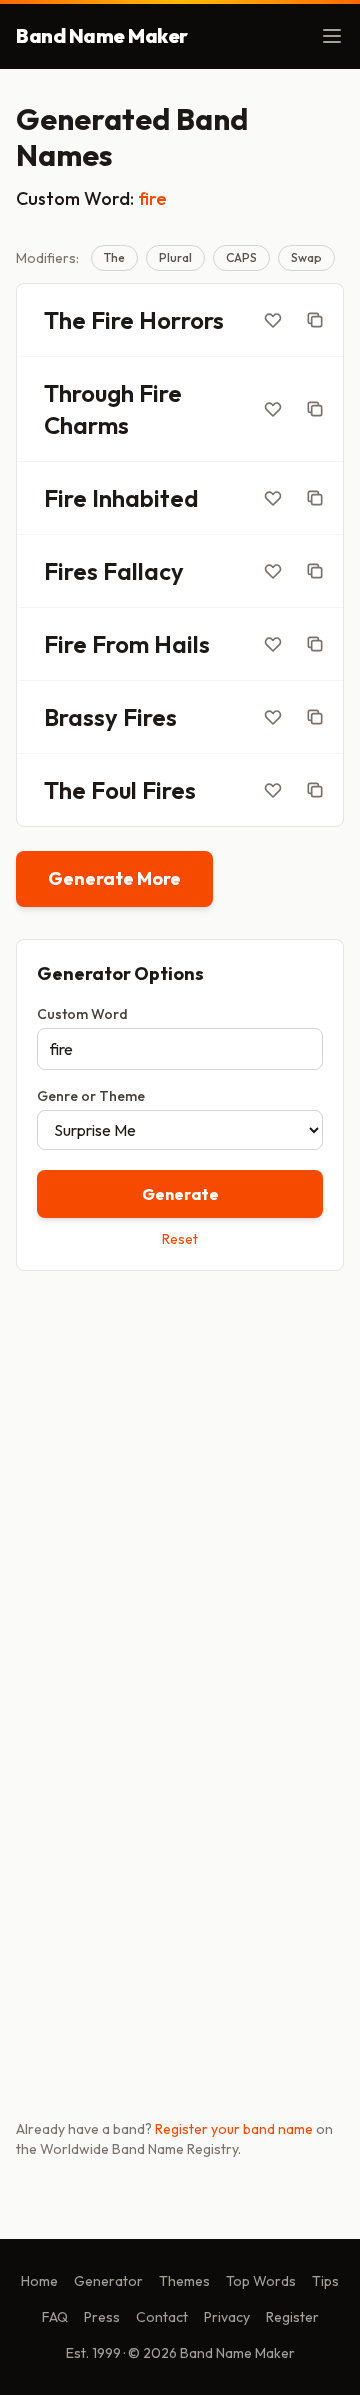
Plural (175, 257)
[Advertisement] (180, 1483)
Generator (108, 2281)
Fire (112, 320)
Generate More (114, 878)
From (120, 644)
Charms (86, 425)
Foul (114, 790)
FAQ (55, 2317)
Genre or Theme (91, 1096)
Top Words (261, 2281)
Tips (325, 2281)
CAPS (241, 257)
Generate (180, 1194)
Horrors (181, 320)
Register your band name (234, 2129)
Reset (180, 1239)
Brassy (81, 717)
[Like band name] (273, 320)
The (114, 257)
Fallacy (143, 571)
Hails (182, 644)
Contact (162, 2317)
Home (39, 2281)
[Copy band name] (315, 320)
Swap (306, 257)
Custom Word (82, 1014)
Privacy (227, 2317)
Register (292, 2317)
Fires (71, 571)
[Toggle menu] (332, 36)
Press (102, 2317)
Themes (184, 2281)
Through (89, 393)
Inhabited (145, 498)
